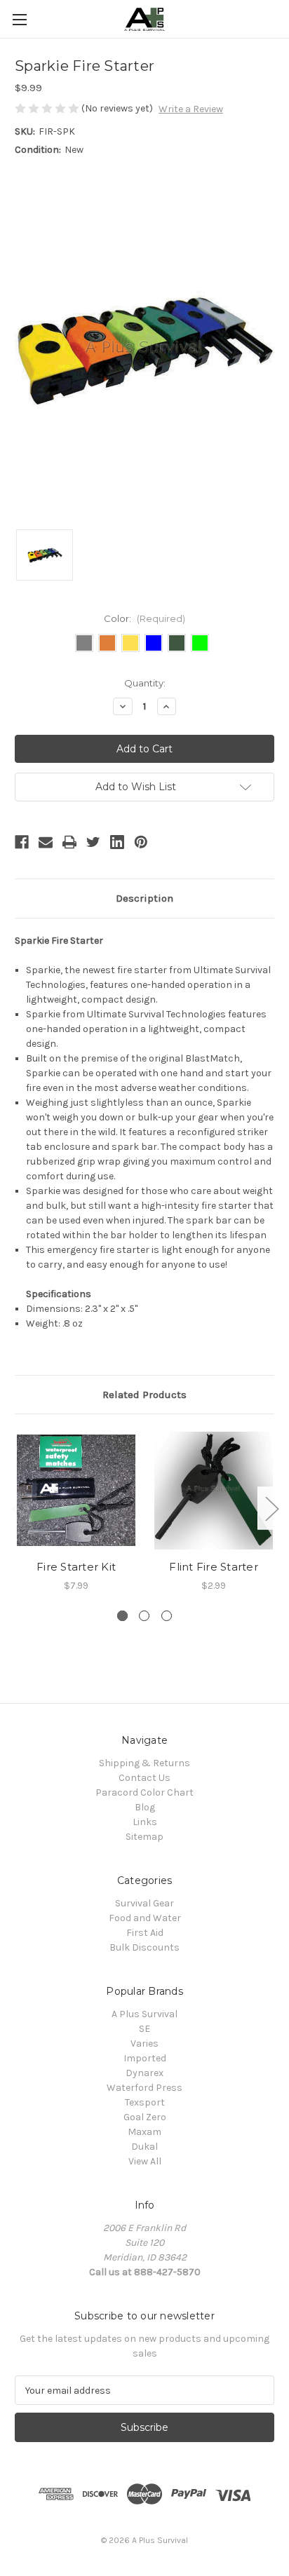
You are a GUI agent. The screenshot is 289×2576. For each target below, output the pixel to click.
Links (145, 1822)
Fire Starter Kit (76, 1567)
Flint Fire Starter (214, 1567)
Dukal (144, 2147)
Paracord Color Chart (144, 1792)
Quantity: (145, 683)
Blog (145, 1807)
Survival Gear (144, 1903)
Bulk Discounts (144, 1947)
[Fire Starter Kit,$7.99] (76, 1490)
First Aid (145, 1933)
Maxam (144, 2132)
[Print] (69, 842)
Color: (144, 618)
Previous (18, 1509)
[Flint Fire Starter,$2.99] (214, 1490)
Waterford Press (144, 2088)
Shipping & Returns (144, 1763)
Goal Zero (145, 2117)
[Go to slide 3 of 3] (167, 1616)
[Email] (46, 842)
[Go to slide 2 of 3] (144, 1616)
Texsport (145, 2102)
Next (271, 1509)
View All (145, 2161)
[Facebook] (22, 842)
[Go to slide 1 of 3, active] (122, 1616)
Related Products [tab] (144, 1395)
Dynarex (144, 2073)
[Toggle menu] (19, 19)
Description (144, 898)
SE (144, 2029)
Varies (144, 2043)
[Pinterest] (141, 842)
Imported (145, 2058)
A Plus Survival (144, 2014)
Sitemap (144, 1837)
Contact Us (144, 1778)
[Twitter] (93, 842)
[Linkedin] (117, 842)
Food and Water (145, 1918)
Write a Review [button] (191, 109)
